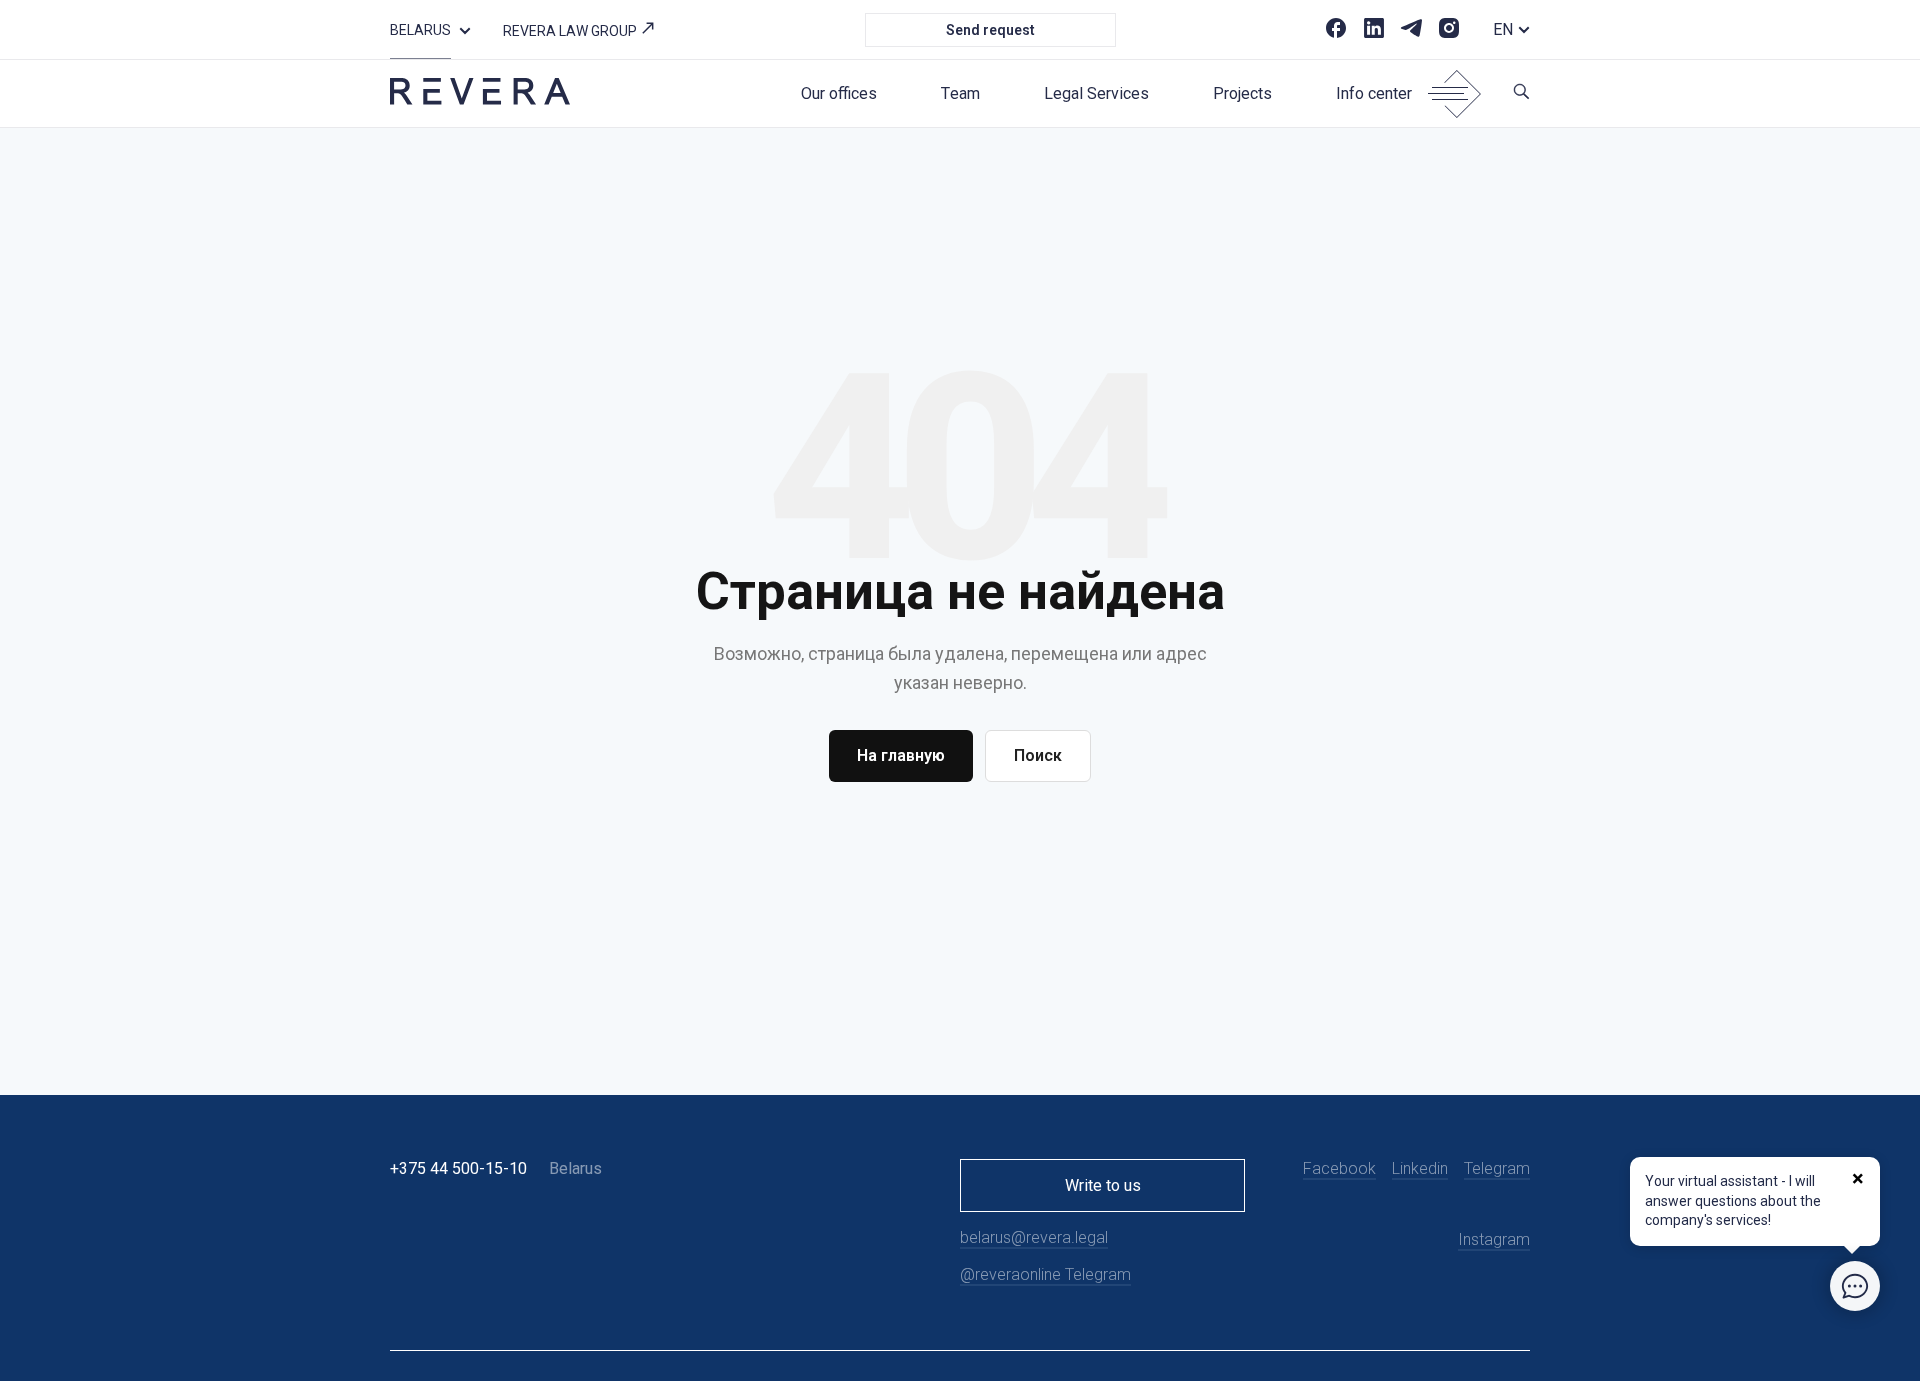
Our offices (839, 93)
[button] (465, 29)
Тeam (960, 93)
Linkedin (1420, 1168)
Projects (1242, 93)
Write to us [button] (1103, 1185)
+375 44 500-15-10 (458, 1168)
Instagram (1494, 1239)
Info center (1374, 93)
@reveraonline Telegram (1045, 1274)
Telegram (1497, 1168)
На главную (901, 755)
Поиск (1038, 755)
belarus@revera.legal (1034, 1237)
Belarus (420, 30)
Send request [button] (990, 30)
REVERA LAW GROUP (571, 31)
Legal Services (1096, 93)
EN (1503, 29)
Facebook (1339, 1168)
